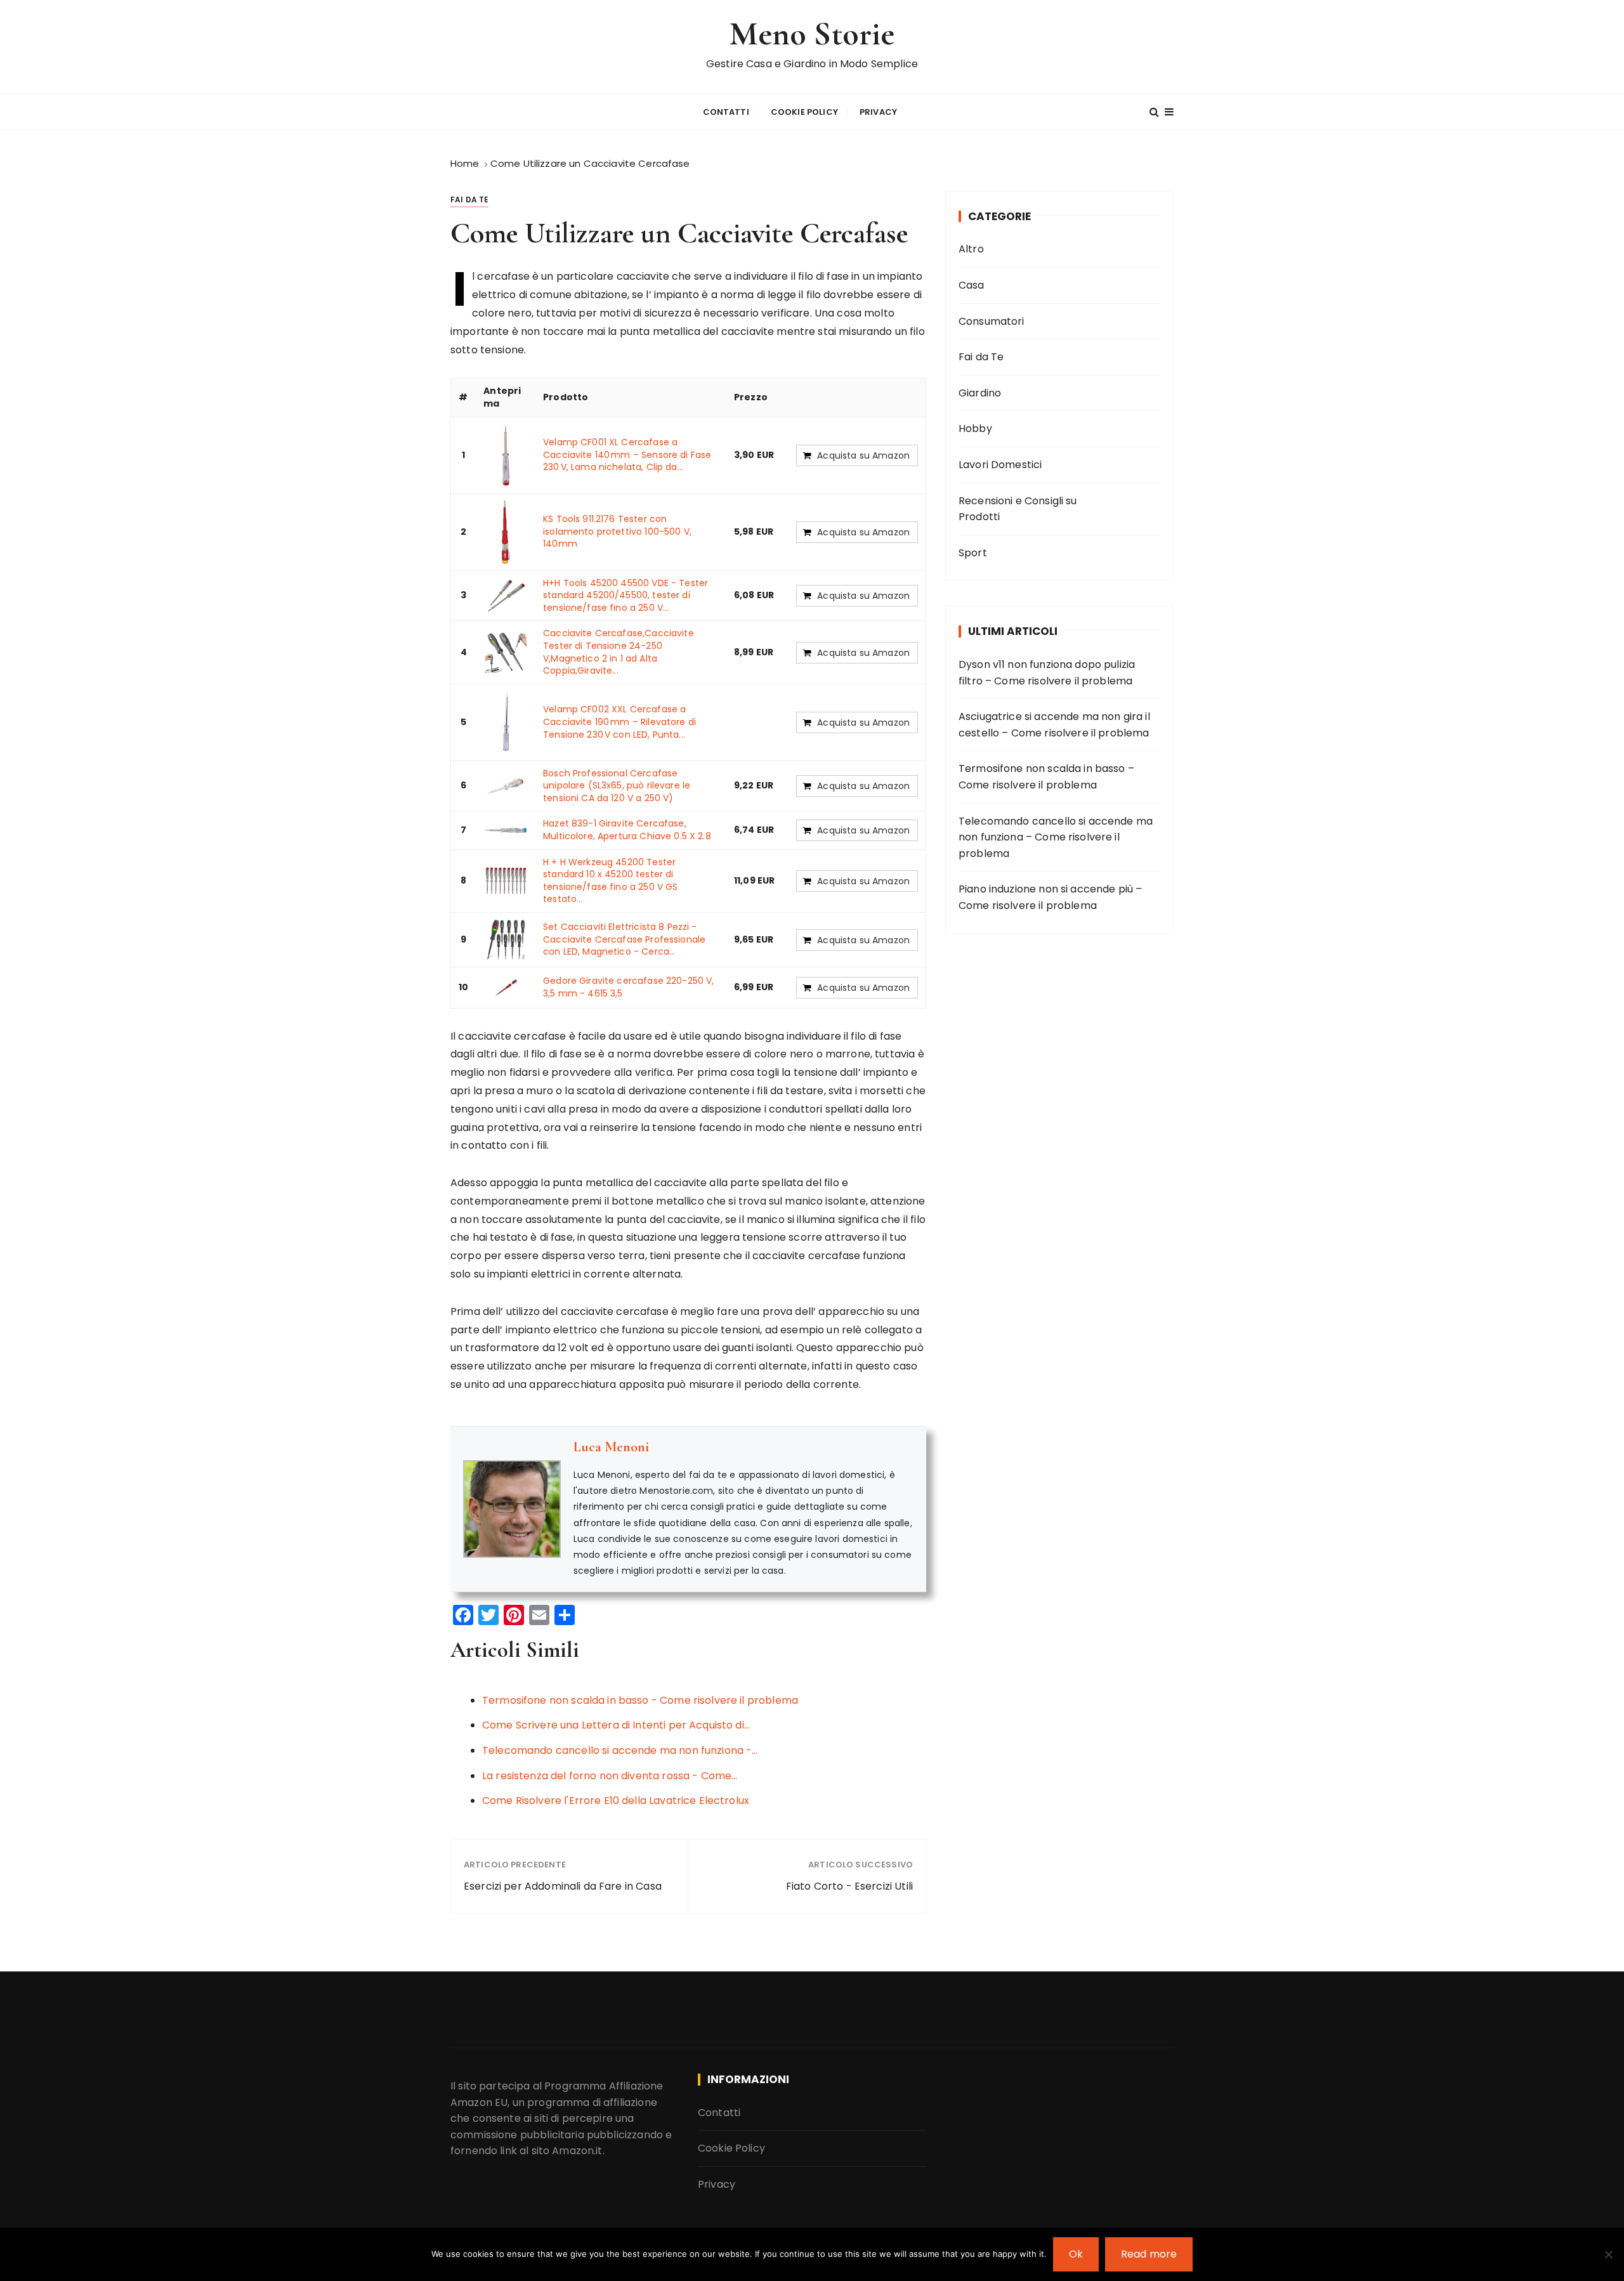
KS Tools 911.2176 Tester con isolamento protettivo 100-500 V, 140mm (617, 531)
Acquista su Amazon (863, 455)
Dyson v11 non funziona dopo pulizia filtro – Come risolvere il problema (1047, 673)
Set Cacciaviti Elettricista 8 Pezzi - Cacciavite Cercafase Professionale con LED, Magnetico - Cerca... (624, 939)
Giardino (980, 393)
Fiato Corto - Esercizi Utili (849, 1886)
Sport (973, 553)
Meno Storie (812, 34)
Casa (972, 285)
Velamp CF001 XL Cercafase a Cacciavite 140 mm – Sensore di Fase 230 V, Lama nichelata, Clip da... (627, 454)
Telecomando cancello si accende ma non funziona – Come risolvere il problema (1056, 837)
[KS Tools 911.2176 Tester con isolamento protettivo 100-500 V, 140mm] (506, 532)
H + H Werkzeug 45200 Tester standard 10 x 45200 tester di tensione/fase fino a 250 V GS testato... (610, 881)
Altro (971, 249)
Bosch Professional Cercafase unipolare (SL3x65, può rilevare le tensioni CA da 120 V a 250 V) (617, 786)
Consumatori (992, 321)
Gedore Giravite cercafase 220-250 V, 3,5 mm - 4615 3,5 (628, 987)
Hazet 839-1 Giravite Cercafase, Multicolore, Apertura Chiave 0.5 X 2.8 (627, 830)
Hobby (975, 428)
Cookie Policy (804, 112)
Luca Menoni (611, 1447)
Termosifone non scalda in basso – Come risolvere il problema (1046, 777)
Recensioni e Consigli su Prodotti (1018, 509)
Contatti (726, 112)
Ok (1076, 2254)
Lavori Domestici (1000, 465)
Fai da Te (469, 199)
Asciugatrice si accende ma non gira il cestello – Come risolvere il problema (1054, 725)
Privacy (878, 112)
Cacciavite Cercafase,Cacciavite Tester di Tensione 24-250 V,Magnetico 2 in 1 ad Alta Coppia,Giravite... (619, 652)
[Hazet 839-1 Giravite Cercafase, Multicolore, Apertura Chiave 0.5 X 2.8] (506, 830)
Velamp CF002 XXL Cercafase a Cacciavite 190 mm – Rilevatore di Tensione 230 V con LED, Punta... (619, 722)
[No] (1608, 2254)
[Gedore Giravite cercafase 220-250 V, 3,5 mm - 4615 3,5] (506, 987)
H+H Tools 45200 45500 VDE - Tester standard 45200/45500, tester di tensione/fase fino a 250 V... (625, 595)
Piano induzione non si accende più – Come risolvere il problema (1050, 897)
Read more (1149, 2254)
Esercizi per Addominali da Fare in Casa (563, 1886)
